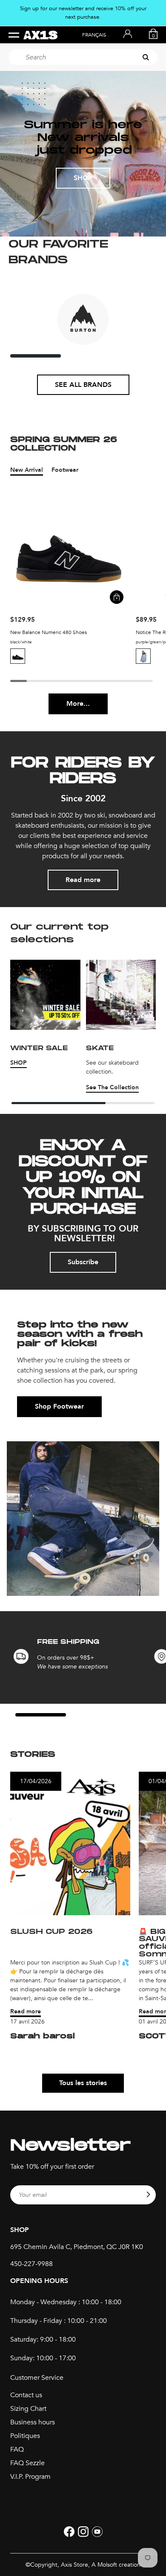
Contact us (26, 2395)
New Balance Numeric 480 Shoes (49, 632)
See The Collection (112, 1087)
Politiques (25, 2436)
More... (78, 704)
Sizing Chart (28, 2409)
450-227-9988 (31, 2264)
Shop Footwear (59, 1406)
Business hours (33, 2422)
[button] (19, 656)
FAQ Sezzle (27, 2463)
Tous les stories (83, 2083)
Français (94, 35)
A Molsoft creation (116, 2565)
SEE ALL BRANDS (83, 385)
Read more (83, 880)
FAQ (17, 2449)
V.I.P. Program (30, 2477)
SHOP (83, 178)
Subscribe (83, 1262)
